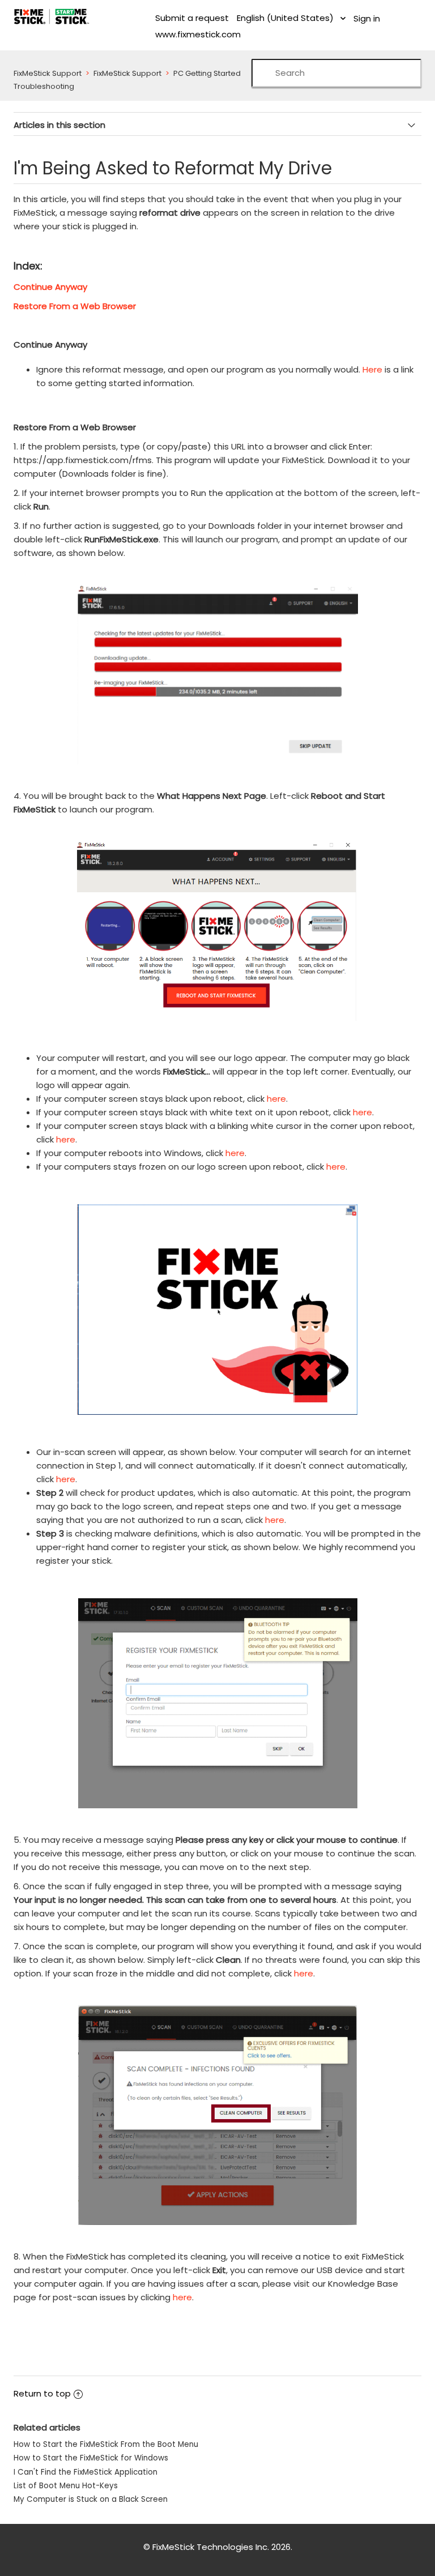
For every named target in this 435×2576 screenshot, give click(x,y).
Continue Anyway (50, 287)
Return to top (42, 2393)
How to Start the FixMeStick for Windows (91, 2458)
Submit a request (192, 18)
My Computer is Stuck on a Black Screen (91, 2499)
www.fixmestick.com (198, 34)
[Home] (52, 16)
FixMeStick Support (48, 73)
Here (372, 369)
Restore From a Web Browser (75, 306)
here (276, 1099)
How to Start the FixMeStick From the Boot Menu (106, 2444)
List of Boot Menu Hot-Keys (66, 2486)
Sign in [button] (367, 18)
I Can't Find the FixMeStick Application (86, 2472)
